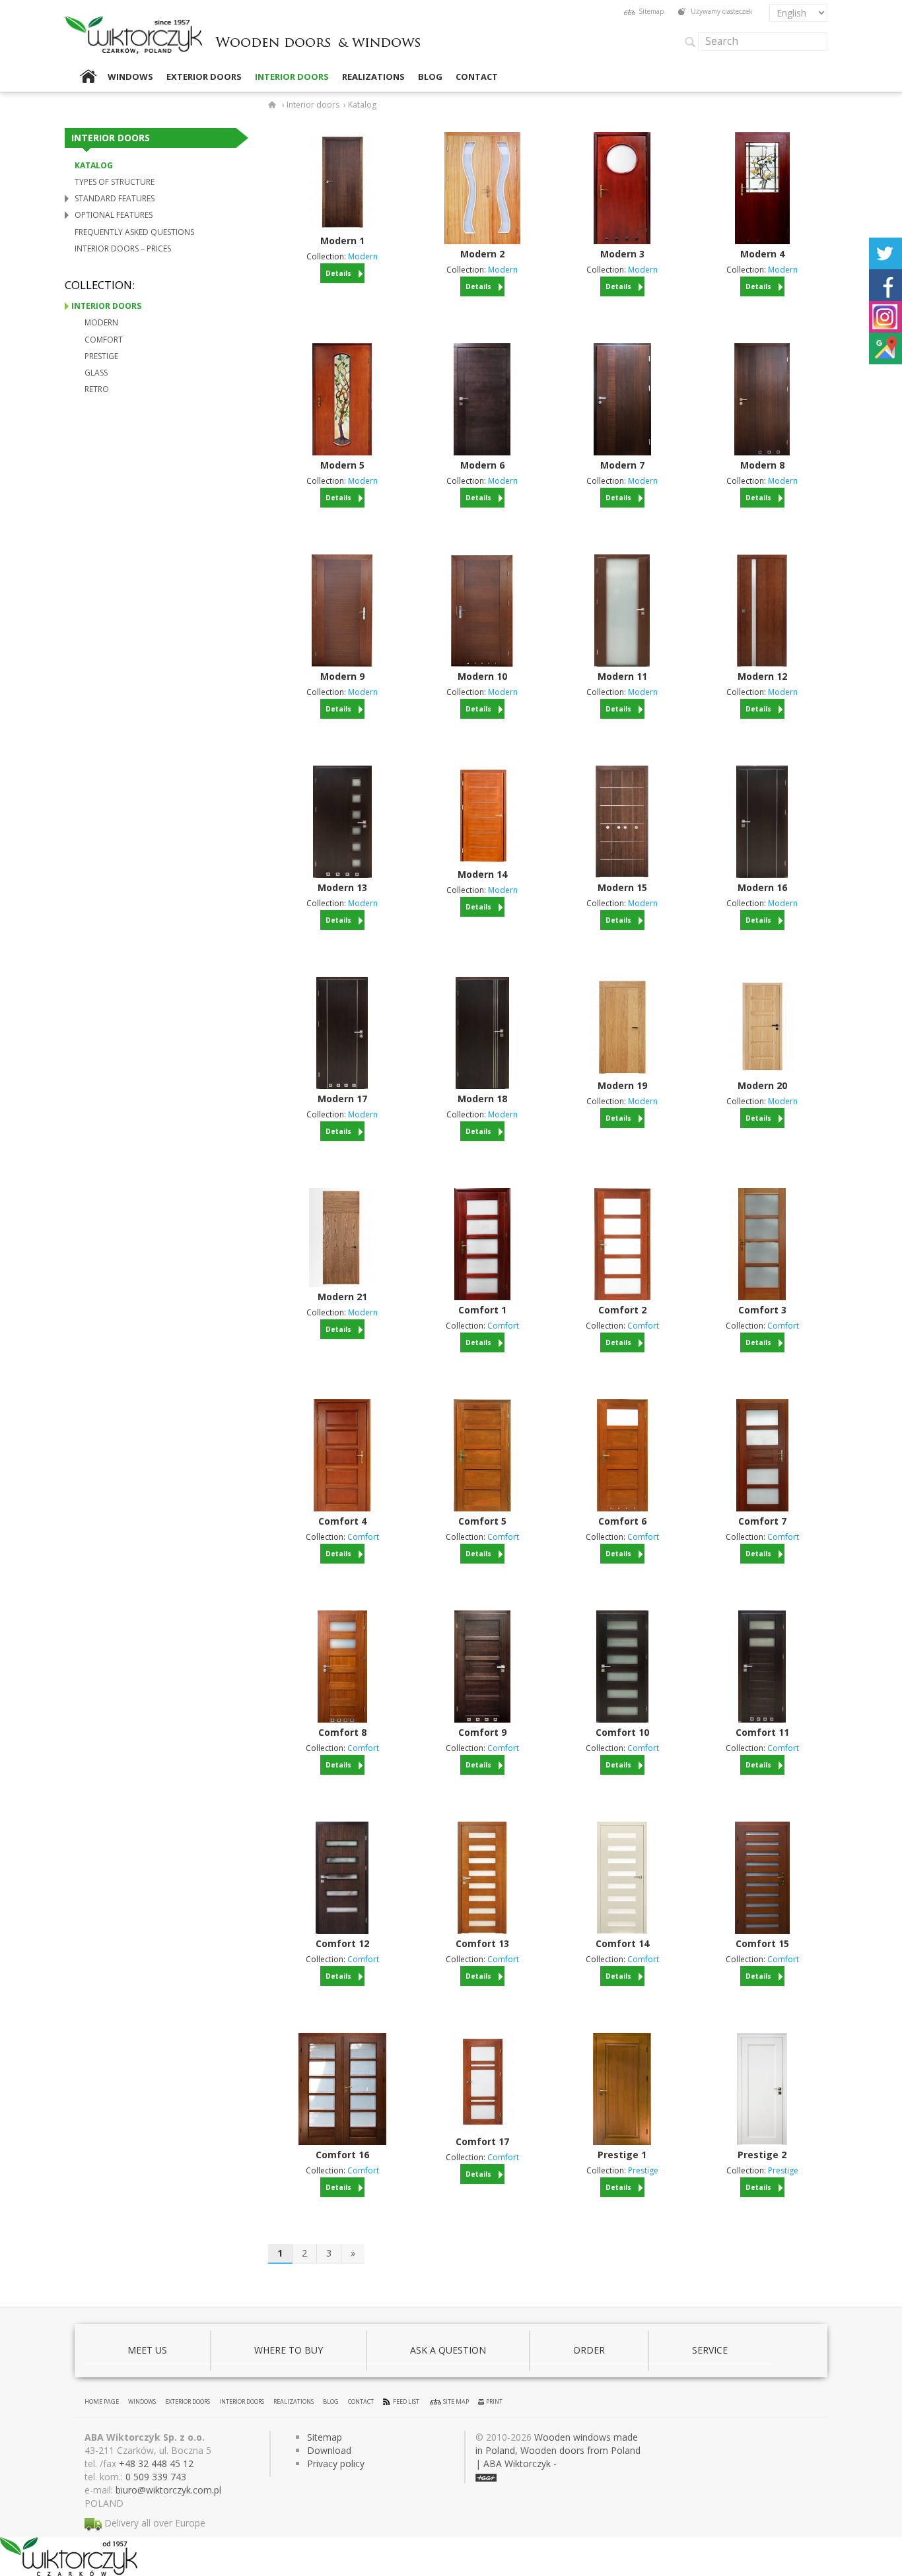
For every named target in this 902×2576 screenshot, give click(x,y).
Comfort (104, 340)
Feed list (406, 2401)
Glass (96, 373)
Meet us (147, 2350)
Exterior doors (204, 77)
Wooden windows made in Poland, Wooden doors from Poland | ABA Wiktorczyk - (558, 2450)
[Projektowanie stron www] (486, 2477)
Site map (456, 2401)
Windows (130, 77)
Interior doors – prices (123, 248)
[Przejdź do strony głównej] (318, 31)
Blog (430, 77)
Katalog (94, 165)
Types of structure (115, 182)
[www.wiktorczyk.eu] (274, 105)
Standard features (115, 198)
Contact (477, 77)
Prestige (101, 356)
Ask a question (448, 2350)
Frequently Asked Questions (134, 232)
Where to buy (289, 2350)
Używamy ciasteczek (722, 11)
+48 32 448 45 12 (156, 2463)
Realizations (373, 77)
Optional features (114, 215)
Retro (97, 389)
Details (338, 273)
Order (589, 2350)
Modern (101, 322)
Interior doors (292, 77)
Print (494, 2401)
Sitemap (651, 11)
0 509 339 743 (156, 2477)
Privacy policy (336, 2463)
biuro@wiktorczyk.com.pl (168, 2490)
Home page (88, 77)
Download (329, 2450)
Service (710, 2350)
